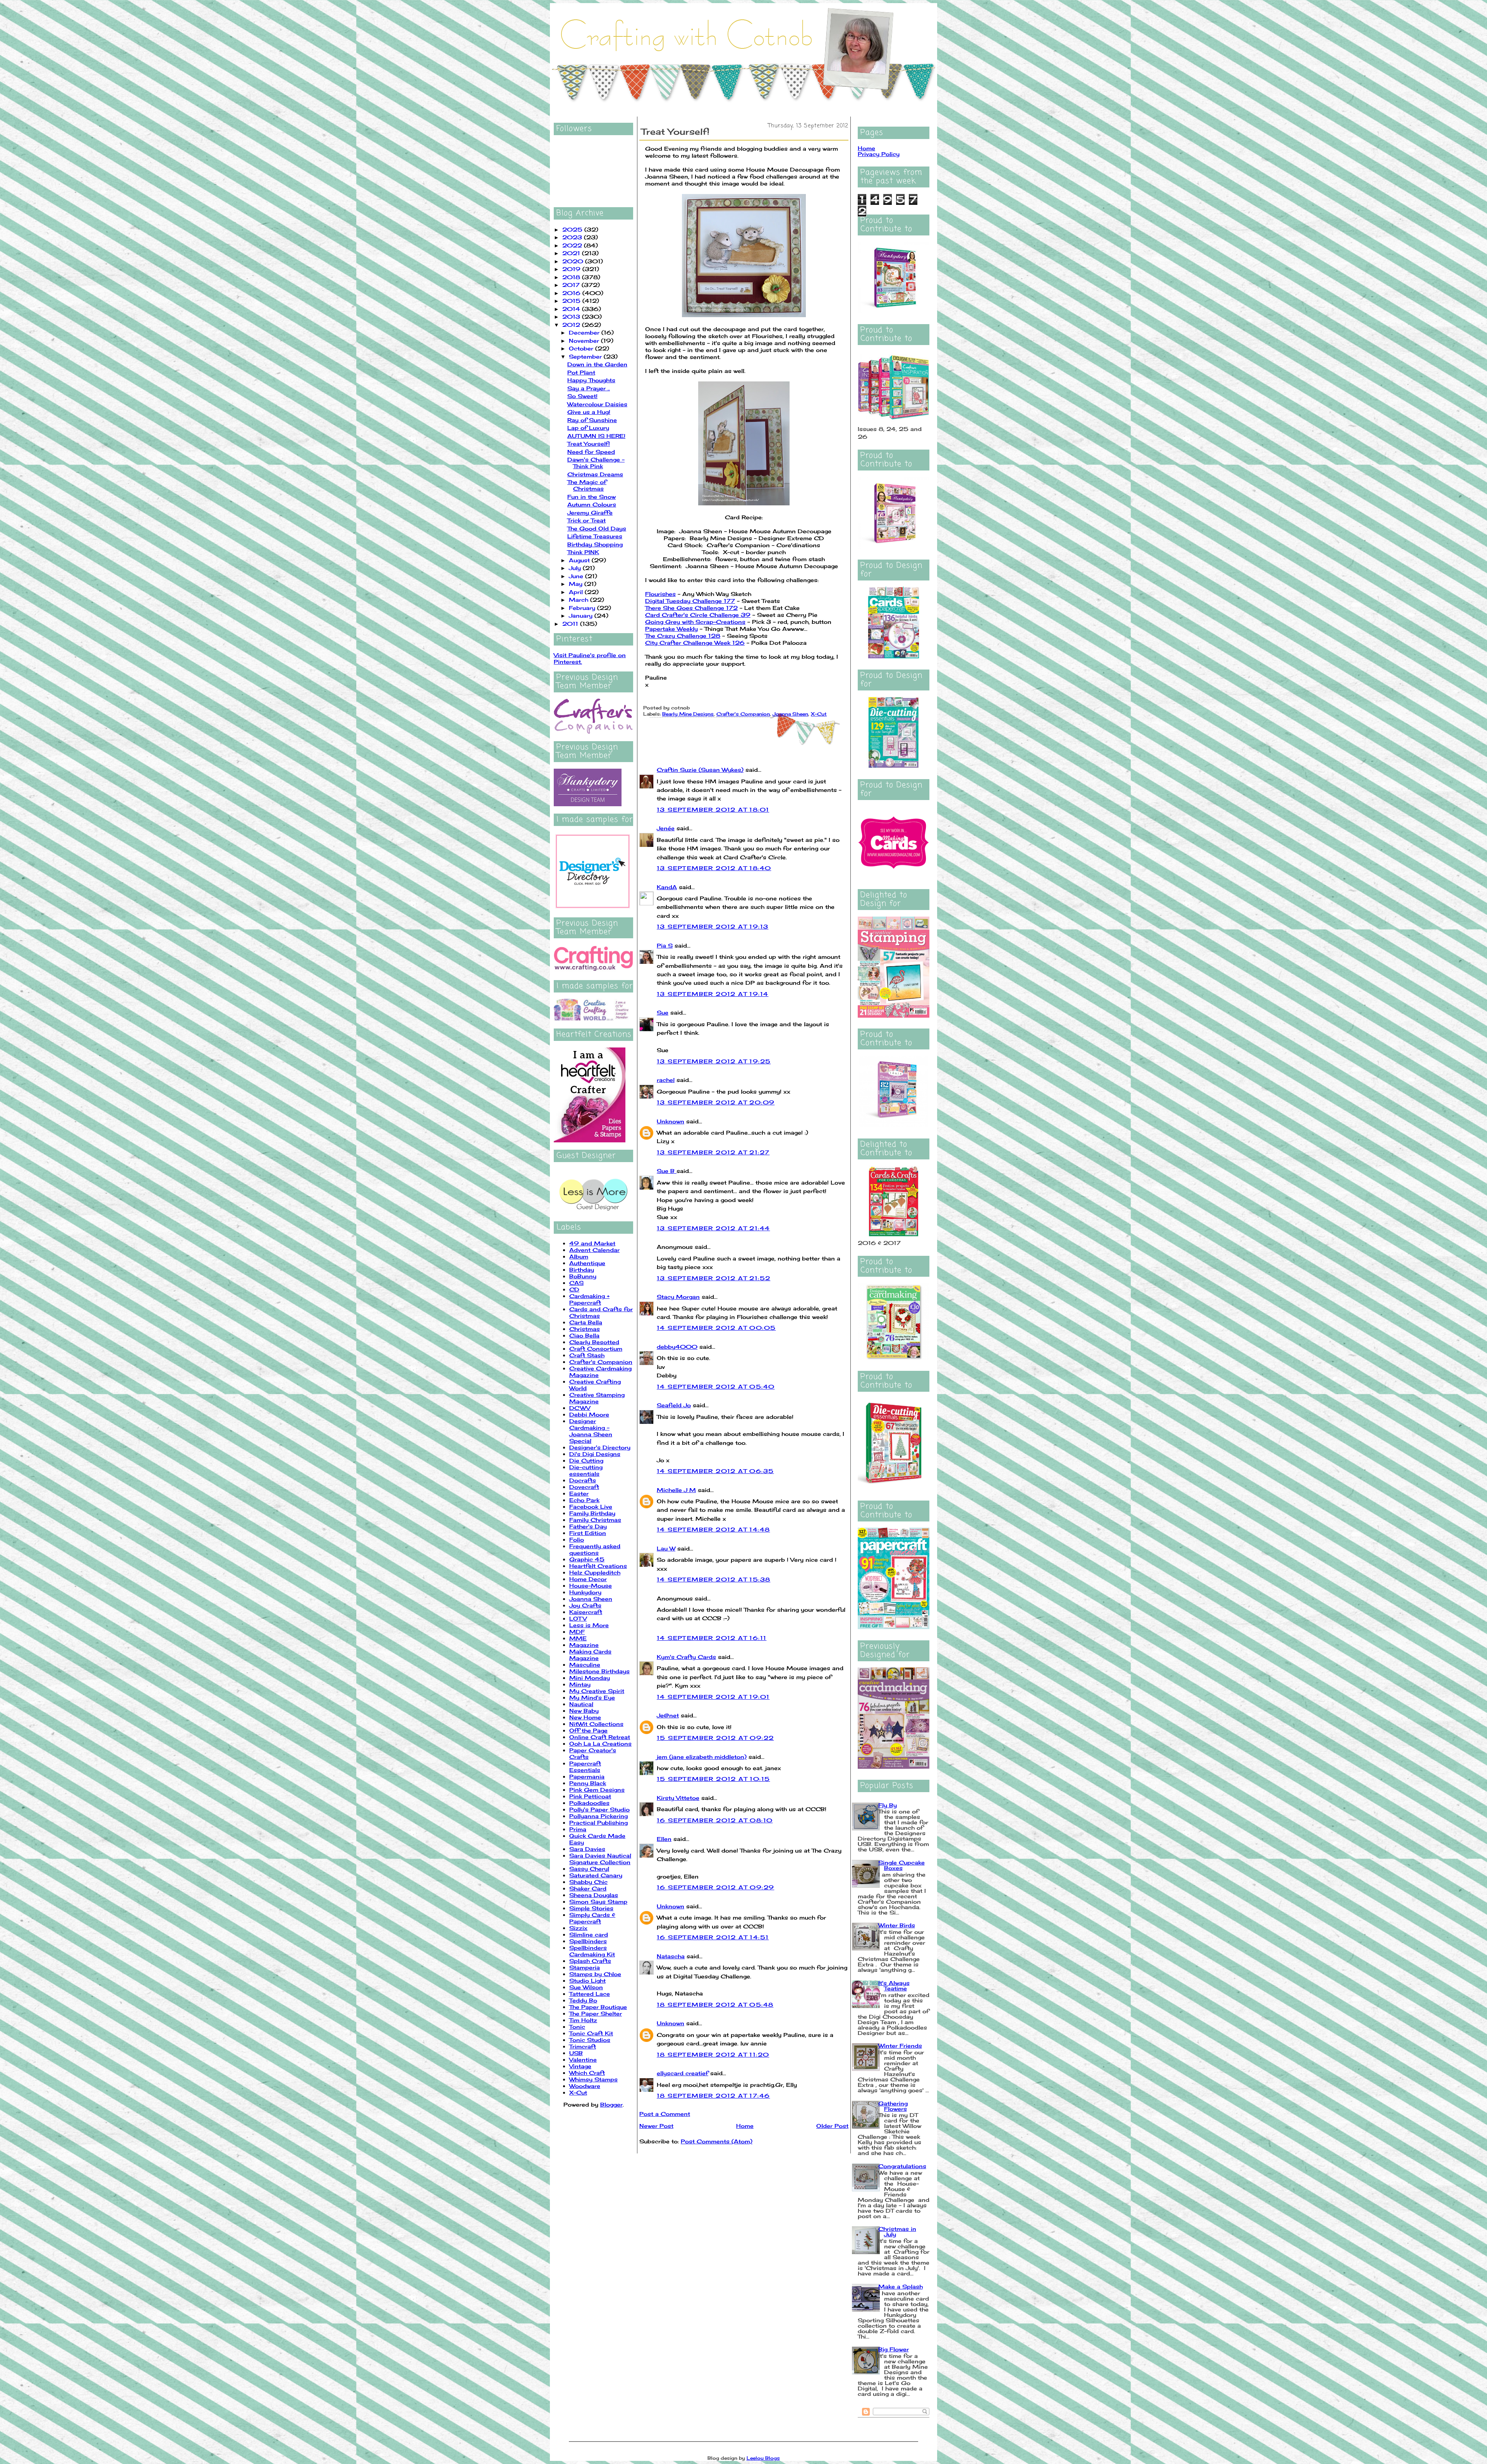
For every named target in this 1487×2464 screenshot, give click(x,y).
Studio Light (587, 1981)
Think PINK (583, 552)
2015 (572, 301)
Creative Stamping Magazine (597, 1398)
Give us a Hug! (589, 412)
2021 (572, 253)
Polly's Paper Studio (599, 1809)
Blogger (611, 2104)
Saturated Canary (596, 1875)
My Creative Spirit (597, 1691)
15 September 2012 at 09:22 (715, 1738)
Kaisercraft (586, 1612)
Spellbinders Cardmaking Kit (592, 1951)
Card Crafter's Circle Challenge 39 (698, 615)
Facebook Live (591, 1507)
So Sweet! (582, 396)
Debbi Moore (589, 1414)
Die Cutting (586, 1460)
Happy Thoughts (591, 380)
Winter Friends (900, 2046)
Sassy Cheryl (589, 1869)
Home (745, 2126)
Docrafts (583, 1480)
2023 (573, 237)
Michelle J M (676, 1490)
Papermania (587, 1776)
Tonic (577, 2027)
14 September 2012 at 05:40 (716, 1387)
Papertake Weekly (671, 629)
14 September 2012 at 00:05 (716, 1328)
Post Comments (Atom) (717, 2141)
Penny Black (588, 1783)
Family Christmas (595, 1520)
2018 (572, 277)
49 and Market (592, 1243)
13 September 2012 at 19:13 (713, 926)
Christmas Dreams (595, 474)
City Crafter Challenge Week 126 (695, 643)
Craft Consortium (596, 1349)
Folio (577, 1539)
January (582, 616)
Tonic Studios (590, 2040)
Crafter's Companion (601, 1362)
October (582, 348)
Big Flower (894, 2349)
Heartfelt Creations (598, 1566)
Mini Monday (590, 1678)
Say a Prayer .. (589, 388)
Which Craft (587, 2073)
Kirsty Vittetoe (678, 1798)
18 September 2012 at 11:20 (713, 2054)
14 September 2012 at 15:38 (713, 1579)
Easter (579, 1493)
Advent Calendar (594, 1250)
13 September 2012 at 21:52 (713, 1278)
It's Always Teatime (894, 1986)
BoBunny (583, 1276)
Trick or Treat (586, 520)
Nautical (581, 1704)
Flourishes (660, 594)
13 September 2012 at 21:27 (713, 1152)
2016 (572, 293)
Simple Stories (591, 1908)
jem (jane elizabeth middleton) (702, 1757)
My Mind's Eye (592, 1697)
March (580, 600)
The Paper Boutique (598, 2007)
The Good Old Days (597, 528)
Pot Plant (581, 372)
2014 (572, 309)
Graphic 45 (587, 1559)
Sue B (667, 1171)
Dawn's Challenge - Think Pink (596, 463)
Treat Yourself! (589, 444)
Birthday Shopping (595, 544)
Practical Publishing (598, 1823)
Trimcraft (583, 2046)
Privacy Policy (879, 154)
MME (578, 1638)
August (580, 560)
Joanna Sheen (591, 1599)
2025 (573, 229)
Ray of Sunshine (592, 420)
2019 (572, 269)
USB (576, 2053)
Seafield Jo (674, 1405)
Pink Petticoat (590, 1796)
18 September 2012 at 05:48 (715, 2005)
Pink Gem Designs (597, 1790)
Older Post (832, 2126)
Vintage (580, 2066)
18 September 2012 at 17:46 (713, 2096)
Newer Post (656, 2126)
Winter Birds (897, 1925)
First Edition (588, 1533)
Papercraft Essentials (585, 1767)
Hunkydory (585, 1592)
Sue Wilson (586, 1987)
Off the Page (588, 1730)
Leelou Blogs (763, 2458)
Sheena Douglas (594, 1895)
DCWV (580, 1408)
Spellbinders (588, 1941)
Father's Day (588, 1526)
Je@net (668, 1715)
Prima (578, 1829)
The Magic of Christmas (587, 485)
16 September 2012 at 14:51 (713, 1937)
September (586, 356)
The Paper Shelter (596, 2013)
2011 (571, 624)
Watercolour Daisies (597, 404)
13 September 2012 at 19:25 (714, 1061)
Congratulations (902, 2166)
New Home (585, 1717)
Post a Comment (665, 2114)
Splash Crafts (590, 1961)
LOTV (578, 1618)
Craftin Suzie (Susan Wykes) (700, 770)
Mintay (580, 1684)
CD (574, 1289)
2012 (572, 325)
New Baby (584, 1711)
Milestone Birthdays (599, 1671)
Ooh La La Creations (600, 1744)
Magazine (584, 1645)
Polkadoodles (589, 1803)
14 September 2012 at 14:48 (713, 1529)
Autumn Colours (592, 504)
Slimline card (589, 1934)
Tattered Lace (590, 1994)
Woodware (585, 2086)
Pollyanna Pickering (598, 1816)
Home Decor (588, 1579)
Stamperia (585, 1967)
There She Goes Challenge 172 (691, 608)
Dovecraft (584, 1487)
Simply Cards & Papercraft (592, 1918)
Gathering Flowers (893, 2106)
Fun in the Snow (592, 497)
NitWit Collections (596, 1724)
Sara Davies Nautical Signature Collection (600, 1859)
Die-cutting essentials (586, 1470)
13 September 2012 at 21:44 (713, 1228)
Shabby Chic (588, 1882)
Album (579, 1256)
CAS (576, 1283)
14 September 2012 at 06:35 (715, 1471)
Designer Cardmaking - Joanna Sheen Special (591, 1431)
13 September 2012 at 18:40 (714, 868)
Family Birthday (592, 1513)
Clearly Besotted (594, 1342)
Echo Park (584, 1500)
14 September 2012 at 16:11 (712, 1638)
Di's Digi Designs (595, 1454)
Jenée (666, 828)
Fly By (888, 1805)
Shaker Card (588, 1888)
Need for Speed (591, 452)
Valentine (583, 2060)
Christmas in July (897, 2231)
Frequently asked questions (595, 1549)
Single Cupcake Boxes (901, 1865)
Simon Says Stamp (598, 1902)
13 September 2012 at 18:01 (713, 810)
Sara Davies (587, 1849)
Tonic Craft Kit (591, 2033)
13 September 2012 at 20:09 (716, 1102)
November (585, 341)
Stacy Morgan (678, 1297)
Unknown (671, 1121)
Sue (663, 1012)
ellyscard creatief (683, 2073)
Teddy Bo (583, 2000)
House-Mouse (591, 1586)
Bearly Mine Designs (688, 714)
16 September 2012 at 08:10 (715, 1820)
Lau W (666, 1548)
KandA (667, 887)
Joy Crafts (585, 1605)
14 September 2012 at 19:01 (713, 1697)
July (576, 568)
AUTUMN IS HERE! (596, 436)
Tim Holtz (583, 2020)
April (577, 592)
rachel (666, 1080)
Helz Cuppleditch (595, 1572)
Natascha (671, 1956)
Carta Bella (586, 1322)
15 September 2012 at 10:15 (713, 1779)
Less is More (589, 1625)
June (577, 576)
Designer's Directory (600, 1447)
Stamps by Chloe (595, 1974)
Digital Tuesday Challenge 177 (690, 601)
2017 (572, 285)
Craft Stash (587, 1355)
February (583, 608)
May (577, 584)
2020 (574, 261)
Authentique (587, 1263)
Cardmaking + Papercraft (589, 1299)
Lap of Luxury (588, 428)
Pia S (665, 945)
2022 (573, 245)
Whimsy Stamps (593, 2079)
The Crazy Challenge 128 (683, 636)
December (585, 332)
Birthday (582, 1270)
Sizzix (578, 1928)
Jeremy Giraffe (590, 513)
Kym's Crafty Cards (686, 1657)
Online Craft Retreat (600, 1737)
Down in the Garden (597, 364)
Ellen (664, 1839)
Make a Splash (901, 2286)
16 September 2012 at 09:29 (715, 1887)
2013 (572, 317)
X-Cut (578, 2092)
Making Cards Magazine (590, 1655)
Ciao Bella (584, 1335)
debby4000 (677, 1347)
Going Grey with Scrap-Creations (695, 622)
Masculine (585, 1665)
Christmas (585, 1329)
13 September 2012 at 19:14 (713, 994)
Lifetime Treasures (595, 536)
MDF (577, 1632)
